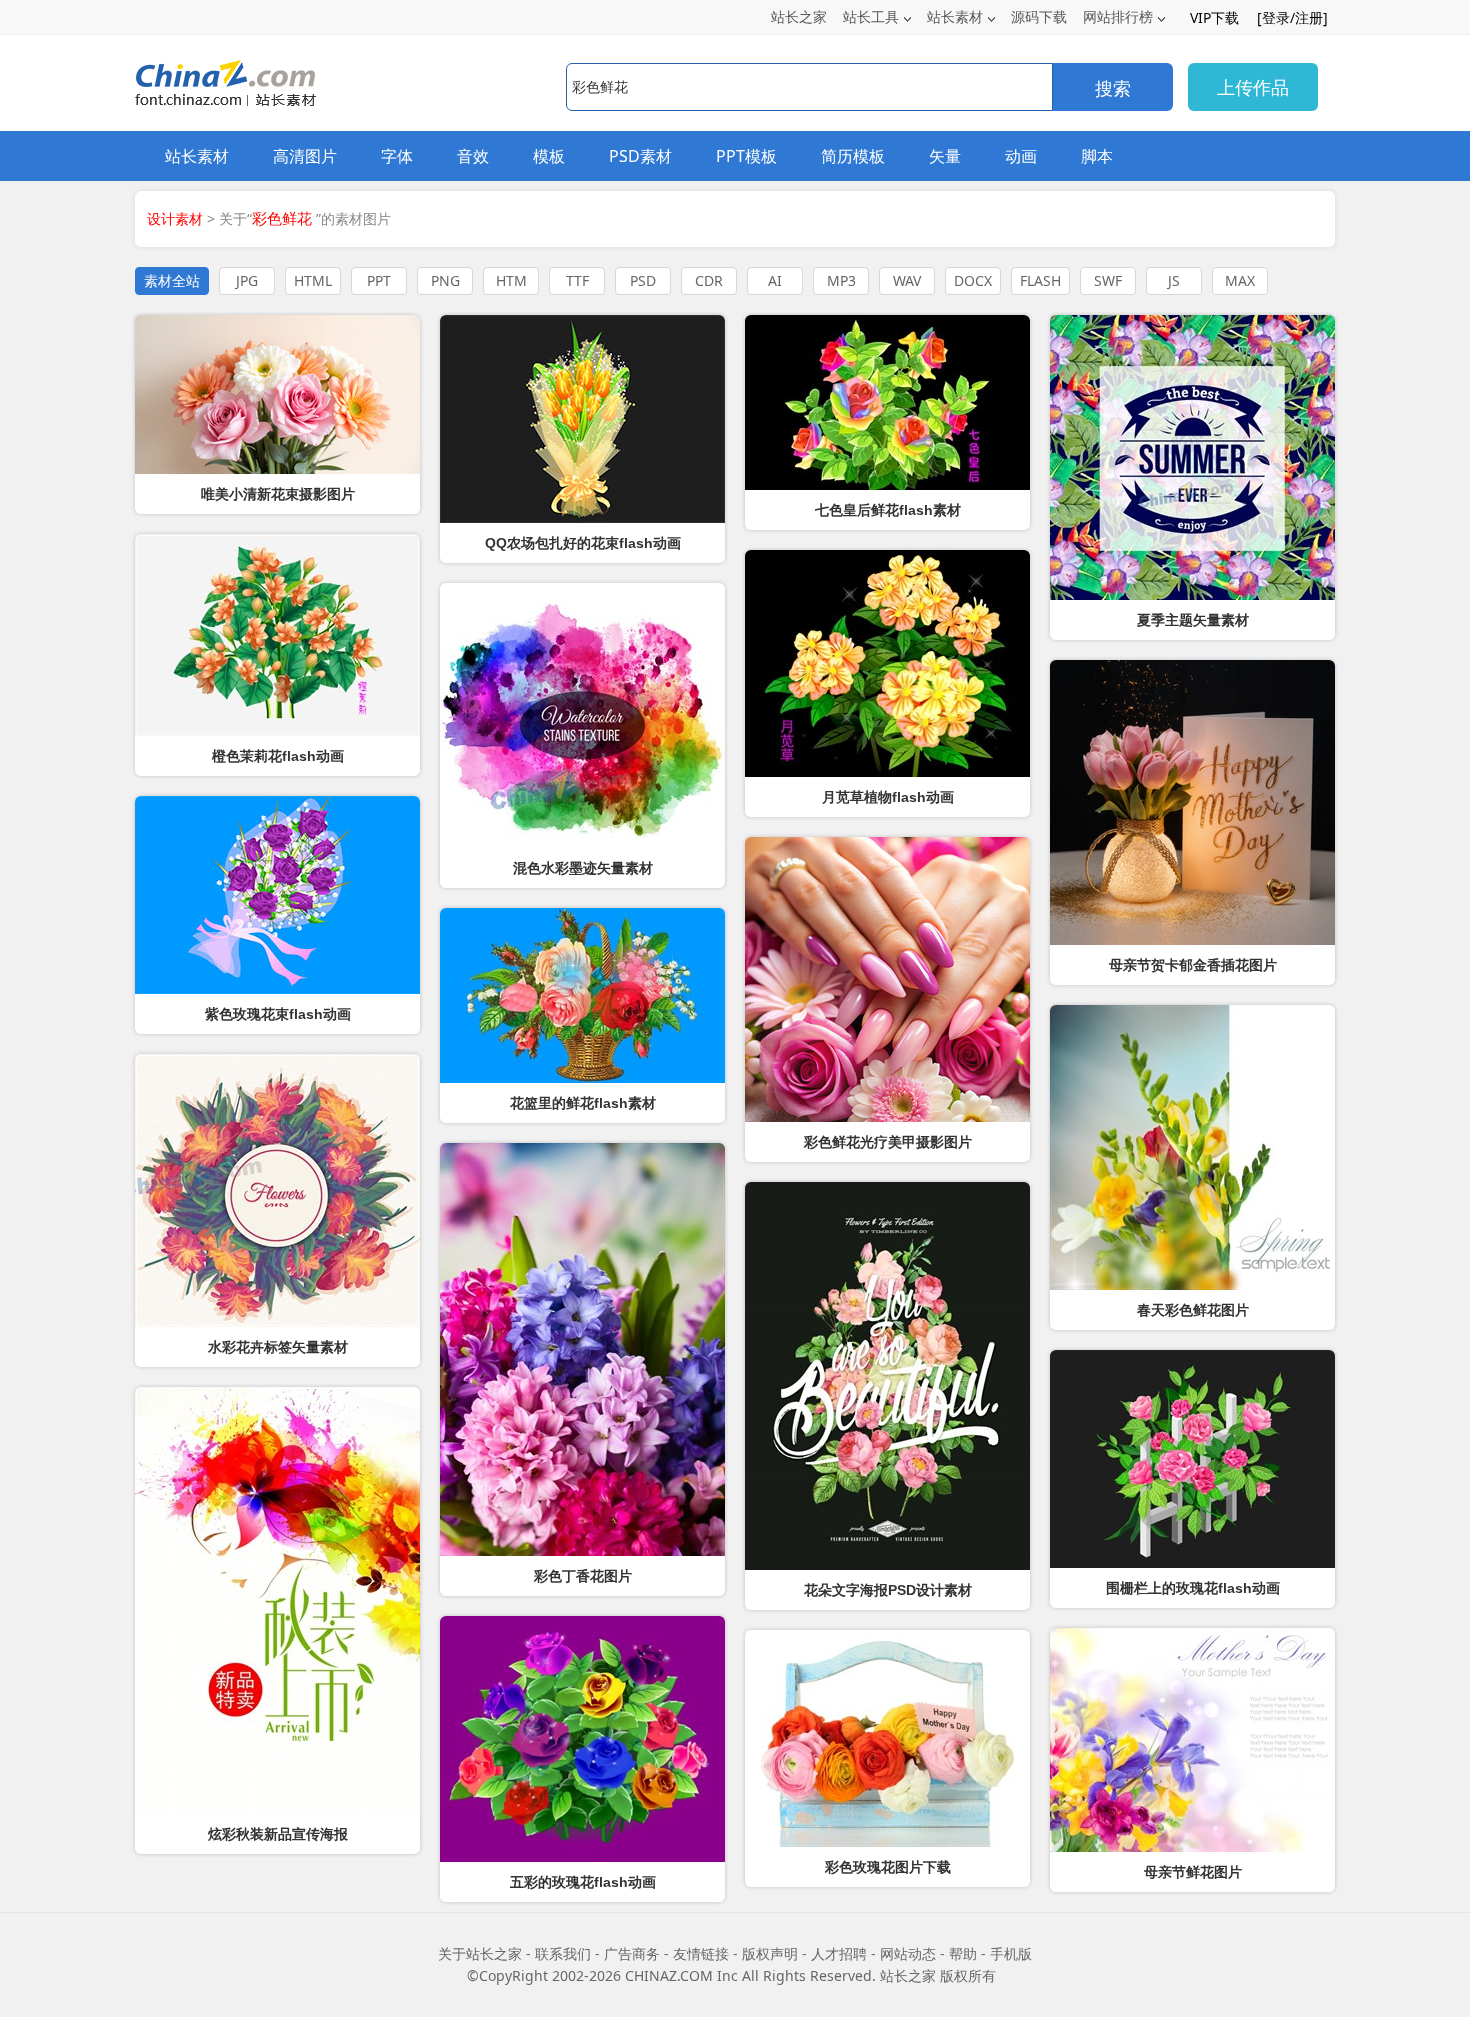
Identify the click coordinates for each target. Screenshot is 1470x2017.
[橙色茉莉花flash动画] (277, 635)
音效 (473, 156)
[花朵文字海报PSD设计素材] (887, 1376)
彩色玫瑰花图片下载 (888, 1867)
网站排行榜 (1118, 16)
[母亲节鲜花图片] (1192, 1740)
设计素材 (175, 218)
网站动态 (908, 1953)
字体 (397, 156)
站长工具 (871, 16)
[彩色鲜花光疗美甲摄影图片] (887, 979)
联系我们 (563, 1953)
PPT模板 (746, 156)
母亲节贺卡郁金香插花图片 (1193, 965)
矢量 (945, 156)
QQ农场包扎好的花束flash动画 (583, 543)
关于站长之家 (480, 1953)
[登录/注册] (1292, 17)
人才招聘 (839, 1953)
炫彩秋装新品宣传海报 (278, 1834)
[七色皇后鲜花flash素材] (887, 402)
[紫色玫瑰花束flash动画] (277, 895)
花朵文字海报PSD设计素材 (888, 1590)
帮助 (963, 1953)
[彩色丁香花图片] (582, 1349)
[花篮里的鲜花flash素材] (582, 995)
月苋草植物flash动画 (888, 797)
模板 (549, 156)
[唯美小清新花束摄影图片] (277, 394)
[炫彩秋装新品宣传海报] (277, 1600)
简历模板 (853, 156)
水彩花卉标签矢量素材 (278, 1347)
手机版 (1011, 1953)
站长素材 (955, 16)
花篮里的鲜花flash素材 (583, 1103)
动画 (1021, 156)
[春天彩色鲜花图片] (1192, 1147)
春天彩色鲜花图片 (1193, 1310)
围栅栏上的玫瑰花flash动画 (1193, 1588)
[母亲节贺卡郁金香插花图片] (1192, 802)
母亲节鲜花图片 (1193, 1872)
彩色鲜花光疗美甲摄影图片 (888, 1142)
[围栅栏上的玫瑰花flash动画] (1192, 1459)
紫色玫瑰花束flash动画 (278, 1014)
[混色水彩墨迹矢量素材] (582, 715)
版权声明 (770, 1953)
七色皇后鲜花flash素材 (888, 510)
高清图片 (305, 156)
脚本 (1097, 156)
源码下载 (1039, 16)
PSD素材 (640, 156)
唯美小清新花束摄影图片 (278, 494)
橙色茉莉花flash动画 (278, 756)
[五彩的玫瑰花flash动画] (582, 1739)
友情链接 (701, 1953)
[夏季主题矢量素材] (1192, 457)
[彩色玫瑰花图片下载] (887, 1738)
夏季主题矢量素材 (1193, 620)
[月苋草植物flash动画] (887, 663)
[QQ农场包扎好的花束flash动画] (582, 419)
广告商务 (632, 1953)
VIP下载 (1214, 17)
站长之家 (799, 16)
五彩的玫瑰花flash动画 (583, 1882)
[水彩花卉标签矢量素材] (277, 1190)
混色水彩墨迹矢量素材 (583, 868)
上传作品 (1253, 87)
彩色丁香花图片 (583, 1576)
